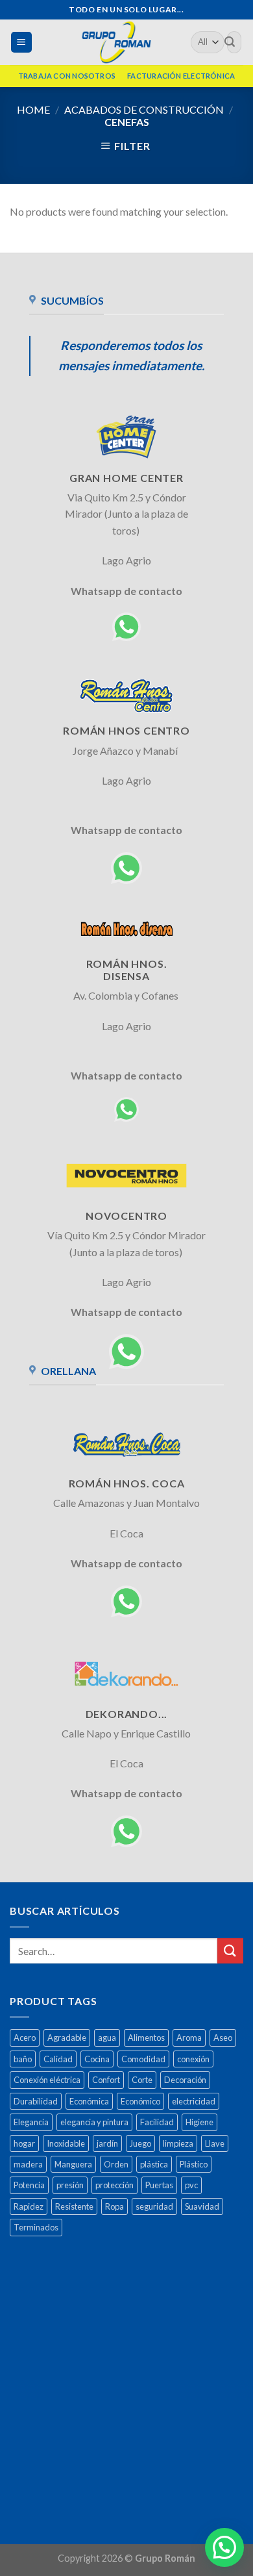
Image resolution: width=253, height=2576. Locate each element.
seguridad (154, 2206)
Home (33, 109)
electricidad (194, 2101)
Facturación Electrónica (181, 76)
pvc (191, 2185)
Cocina (97, 2059)
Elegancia (31, 2122)
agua (107, 2038)
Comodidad (143, 2059)
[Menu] (22, 43)
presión (70, 2185)
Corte (142, 2080)
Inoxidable (66, 2143)
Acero (25, 2038)
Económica (89, 2101)
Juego (140, 2143)
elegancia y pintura (94, 2122)
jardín (107, 2143)
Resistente (74, 2206)
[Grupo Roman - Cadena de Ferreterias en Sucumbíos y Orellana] (116, 42)
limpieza (178, 2143)
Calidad (58, 2059)
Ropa (114, 2206)
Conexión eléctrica (47, 2080)
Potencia (29, 2185)
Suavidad (202, 2206)
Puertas (159, 2185)
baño (23, 2059)
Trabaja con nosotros (67, 76)
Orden (116, 2164)
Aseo (223, 2038)
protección (114, 2185)
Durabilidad (36, 2101)
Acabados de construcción (144, 109)
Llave (215, 2143)
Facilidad (157, 2122)
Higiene (199, 2122)
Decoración (185, 2080)
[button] (224, 2547)
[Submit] (230, 1951)
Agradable (67, 2038)
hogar (24, 2143)
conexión (193, 2059)
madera (28, 2164)
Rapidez (29, 2206)
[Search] (230, 42)
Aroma (189, 2038)
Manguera (73, 2164)
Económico (140, 2101)
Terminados (36, 2227)
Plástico (194, 2164)
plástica (154, 2164)
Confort (106, 2080)
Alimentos (146, 2038)
